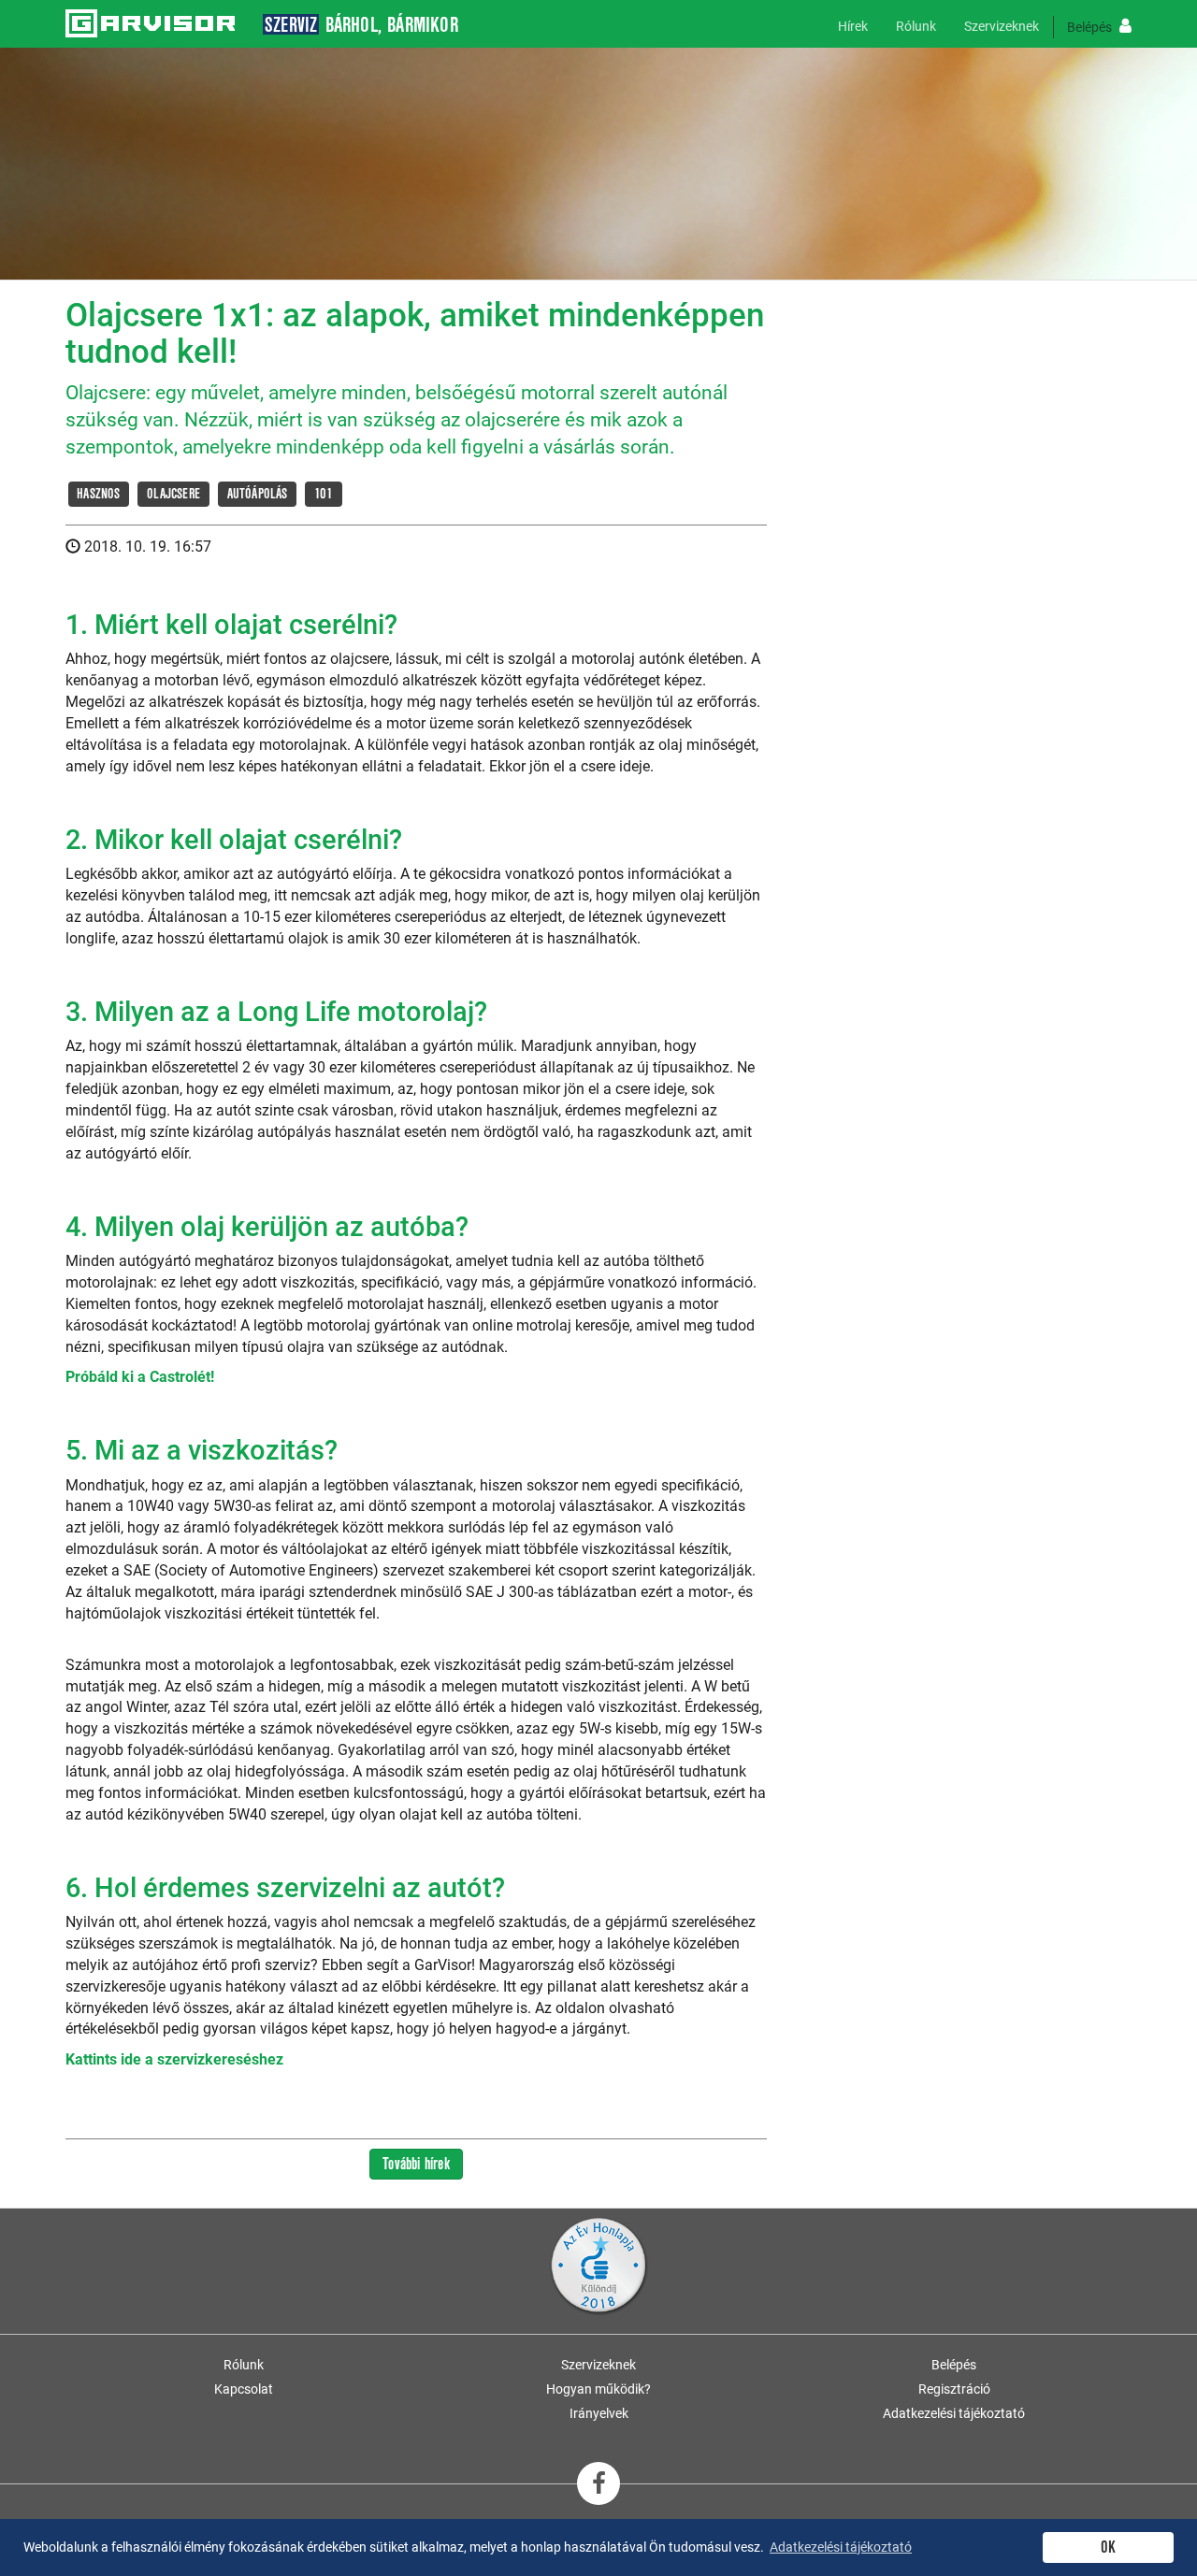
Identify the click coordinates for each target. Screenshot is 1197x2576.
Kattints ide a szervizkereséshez (174, 2059)
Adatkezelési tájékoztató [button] (841, 2547)
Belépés (1091, 27)
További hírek (416, 2164)
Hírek (853, 26)
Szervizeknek (1002, 26)
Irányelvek (599, 2413)
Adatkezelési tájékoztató (954, 2413)
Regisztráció (954, 2389)
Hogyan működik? (598, 2389)
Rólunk (916, 26)
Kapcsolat (244, 2389)
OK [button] (1108, 2547)
